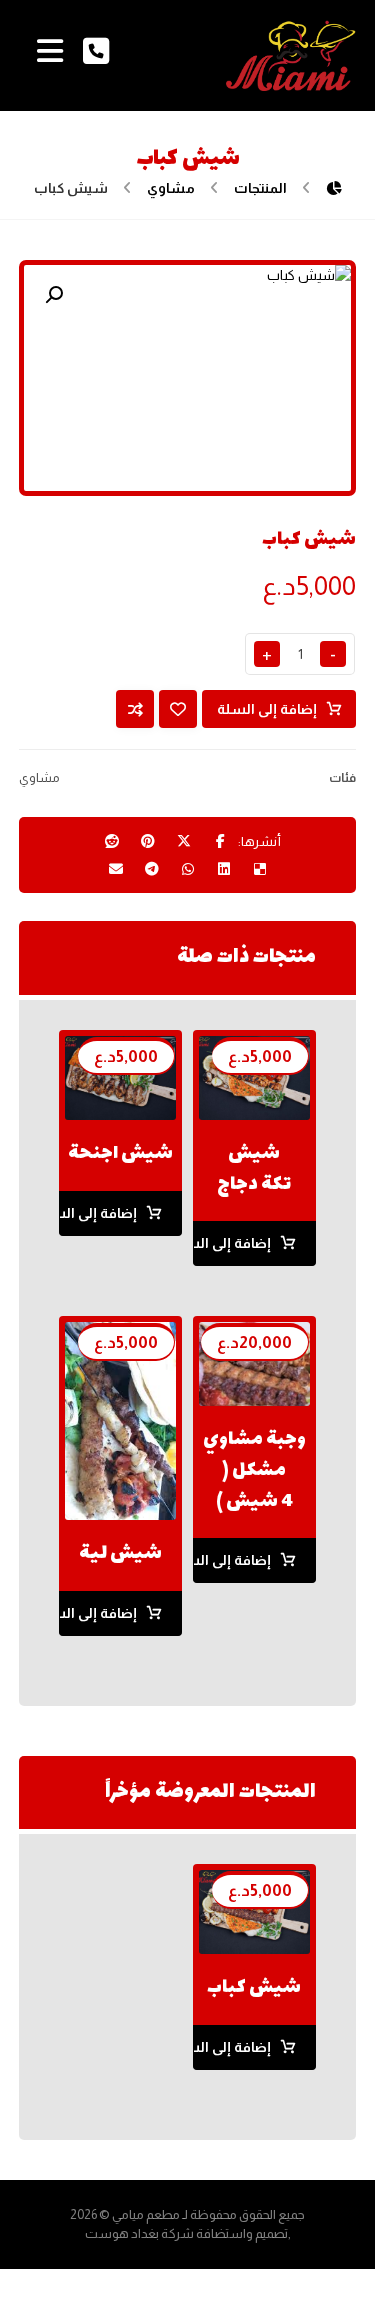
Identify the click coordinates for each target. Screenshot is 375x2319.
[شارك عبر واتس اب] (188, 869)
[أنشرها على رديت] (112, 841)
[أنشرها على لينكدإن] (224, 869)
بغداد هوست (122, 2233)
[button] (54, 295)
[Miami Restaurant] (291, 55)
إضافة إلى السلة (267, 709)
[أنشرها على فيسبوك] (220, 841)
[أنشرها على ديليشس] (260, 869)
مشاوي (39, 778)
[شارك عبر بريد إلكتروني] (116, 869)
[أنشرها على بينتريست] (148, 841)
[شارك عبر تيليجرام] (152, 869)
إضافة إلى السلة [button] (232, 1243)
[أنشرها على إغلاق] (184, 841)
